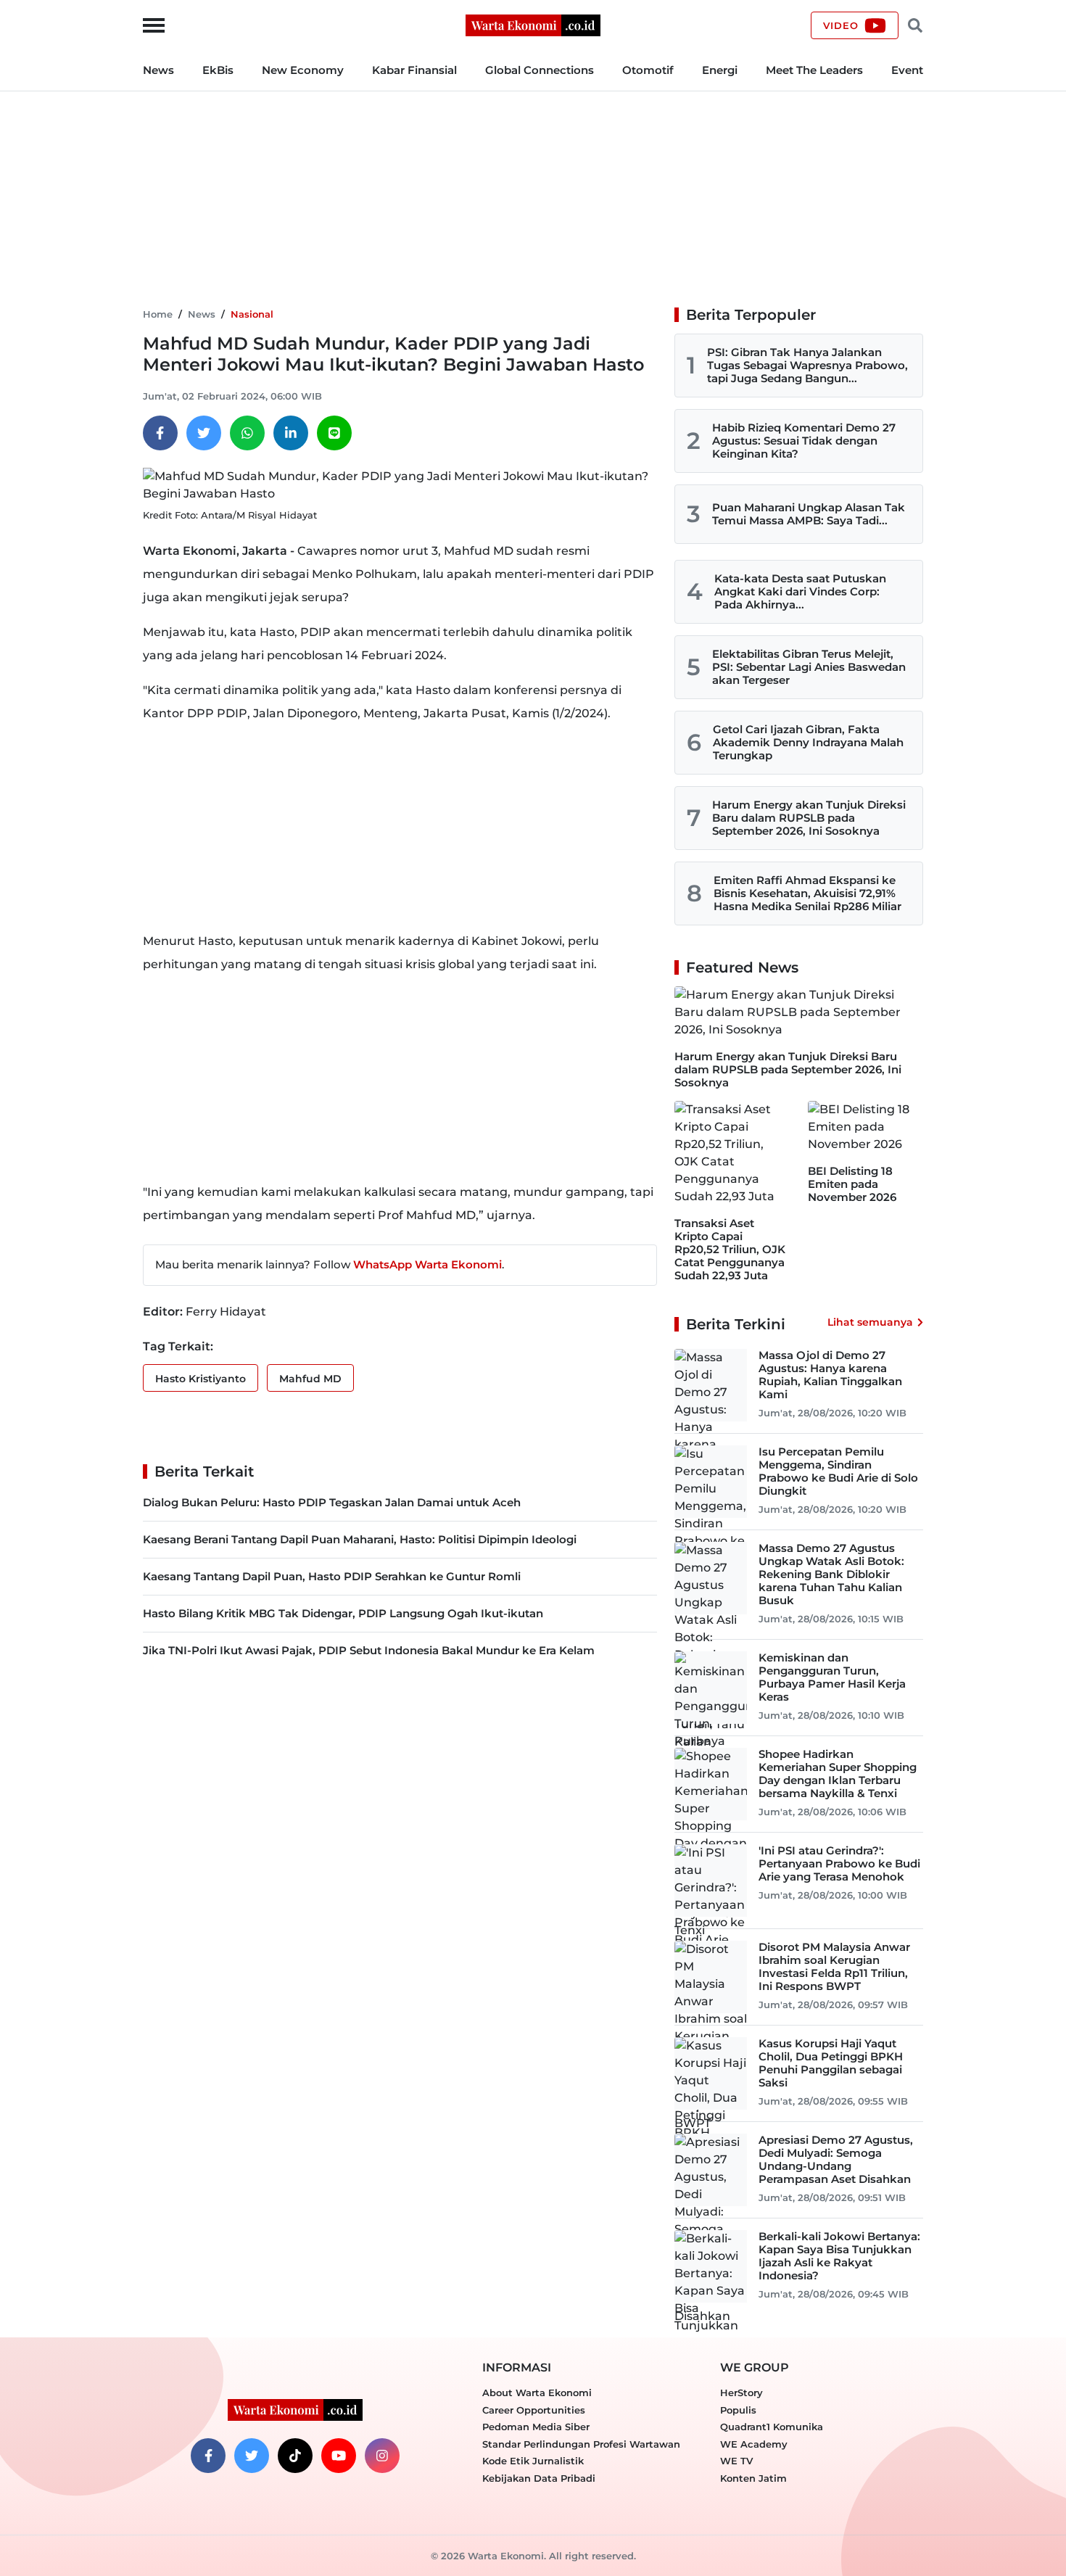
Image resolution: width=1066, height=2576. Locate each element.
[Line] (334, 433)
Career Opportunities (534, 2410)
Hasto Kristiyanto (201, 1379)
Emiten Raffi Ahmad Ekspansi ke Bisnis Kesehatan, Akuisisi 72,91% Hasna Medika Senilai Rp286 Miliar (807, 893)
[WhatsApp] (247, 433)
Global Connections (540, 70)
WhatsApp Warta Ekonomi (427, 1264)
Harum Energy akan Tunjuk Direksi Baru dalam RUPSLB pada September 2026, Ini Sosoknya (809, 818)
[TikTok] (295, 2456)
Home (158, 314)
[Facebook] (160, 433)
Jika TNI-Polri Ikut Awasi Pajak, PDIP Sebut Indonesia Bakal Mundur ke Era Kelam (369, 1650)
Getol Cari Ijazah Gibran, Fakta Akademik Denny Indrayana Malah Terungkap (808, 742)
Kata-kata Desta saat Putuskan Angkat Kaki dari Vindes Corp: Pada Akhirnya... (800, 591)
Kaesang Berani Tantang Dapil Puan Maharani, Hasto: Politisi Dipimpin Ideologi (360, 1539)
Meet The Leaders (814, 70)
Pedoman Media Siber (536, 2427)
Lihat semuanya (870, 1322)
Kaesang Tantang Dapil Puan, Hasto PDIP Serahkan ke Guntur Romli (332, 1576)
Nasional (252, 314)
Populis (738, 2410)
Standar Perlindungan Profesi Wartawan (581, 2444)
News (158, 70)
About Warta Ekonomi (537, 2393)
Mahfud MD (310, 1379)
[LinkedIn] (291, 433)
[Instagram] (382, 2456)
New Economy (303, 70)
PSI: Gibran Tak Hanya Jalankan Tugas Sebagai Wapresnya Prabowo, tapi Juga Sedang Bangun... (807, 365)
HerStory (741, 2393)
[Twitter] (204, 433)
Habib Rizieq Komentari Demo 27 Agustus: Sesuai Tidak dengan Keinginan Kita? (804, 441)
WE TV (736, 2461)
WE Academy (754, 2444)
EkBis (218, 70)
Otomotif (648, 70)
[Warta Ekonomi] (533, 24)
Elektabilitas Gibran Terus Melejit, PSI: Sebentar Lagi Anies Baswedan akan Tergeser (809, 667)
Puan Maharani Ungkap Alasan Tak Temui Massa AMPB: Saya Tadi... (809, 514)
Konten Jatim (753, 2478)
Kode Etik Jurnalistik (533, 2461)
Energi (720, 70)
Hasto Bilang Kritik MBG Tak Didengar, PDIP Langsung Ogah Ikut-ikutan (343, 1613)
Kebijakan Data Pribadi (539, 2478)
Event (907, 70)
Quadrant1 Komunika (772, 2427)
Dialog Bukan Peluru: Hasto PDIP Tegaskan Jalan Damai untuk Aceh (332, 1502)
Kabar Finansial (414, 70)
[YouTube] (339, 2456)
